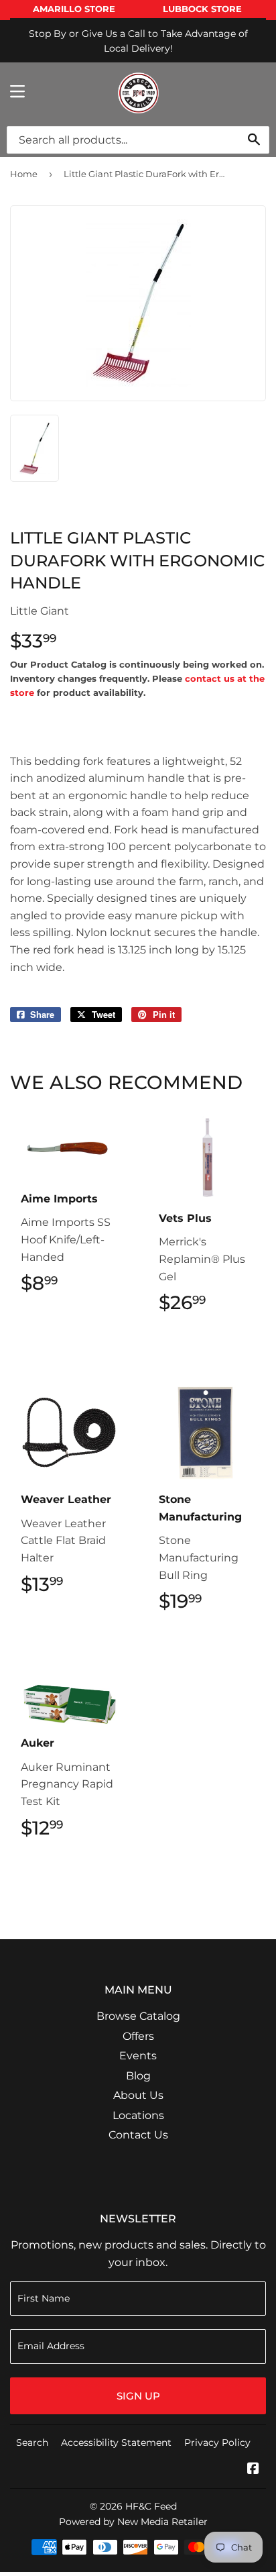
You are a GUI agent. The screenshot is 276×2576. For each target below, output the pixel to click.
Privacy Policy (217, 2442)
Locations (138, 2115)
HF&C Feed (151, 2506)
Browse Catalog (138, 2016)
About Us (138, 2095)
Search (32, 2442)
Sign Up (138, 2396)
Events (138, 2056)
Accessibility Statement (116, 2442)
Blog (138, 2076)
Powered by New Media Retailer (133, 2522)
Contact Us (138, 2135)
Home (24, 174)
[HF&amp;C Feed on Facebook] (253, 2470)
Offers (138, 2036)
